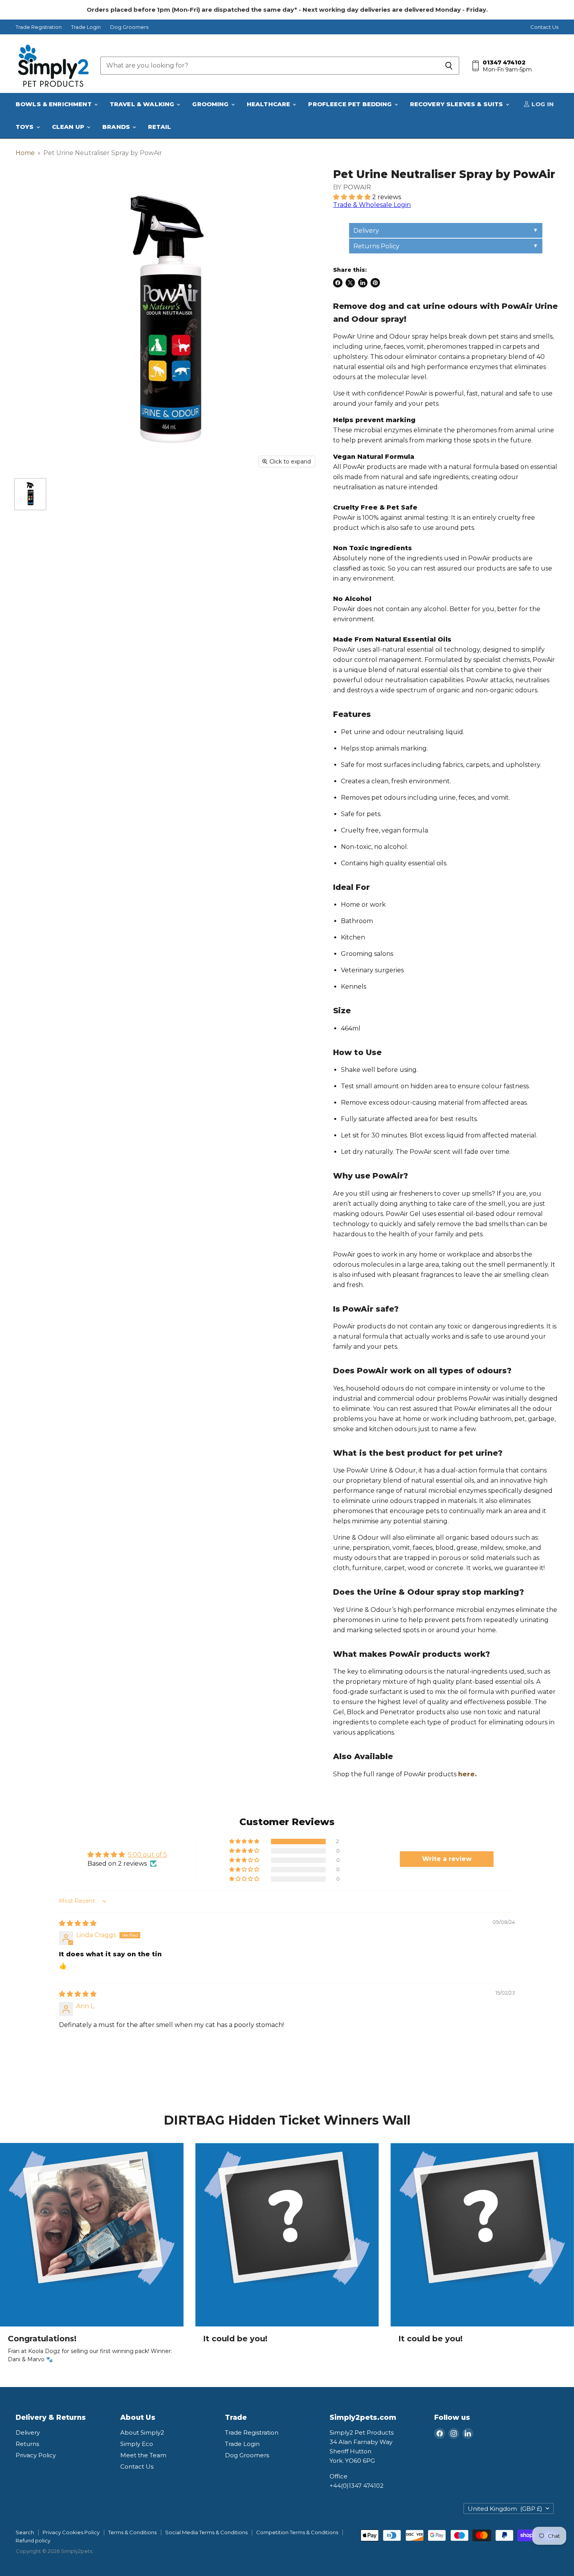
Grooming (211, 104)
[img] (78, 1923)
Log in (542, 104)
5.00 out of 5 (148, 1855)
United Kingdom (505, 2509)
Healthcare (269, 104)
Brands (117, 127)
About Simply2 (142, 2432)
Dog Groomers (129, 27)
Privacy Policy (36, 2455)
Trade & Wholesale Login (372, 205)
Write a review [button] (447, 1859)
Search (25, 2532)
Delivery (366, 231)
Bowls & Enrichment (54, 104)
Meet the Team (143, 2455)
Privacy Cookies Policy (71, 2532)
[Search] (449, 66)
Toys (26, 127)
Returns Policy (376, 246)
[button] (353, 197)
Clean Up (69, 127)
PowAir (357, 187)
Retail (160, 127)
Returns (27, 2444)
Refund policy (33, 2540)
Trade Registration (39, 27)
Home (25, 153)
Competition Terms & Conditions (297, 2532)
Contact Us (544, 27)
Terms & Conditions (132, 2532)
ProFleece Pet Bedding (351, 104)
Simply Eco (137, 2444)
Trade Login (86, 27)
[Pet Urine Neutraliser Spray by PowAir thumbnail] (30, 494)
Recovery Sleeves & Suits (457, 104)
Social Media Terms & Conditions (206, 2532)
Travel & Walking (143, 104)
